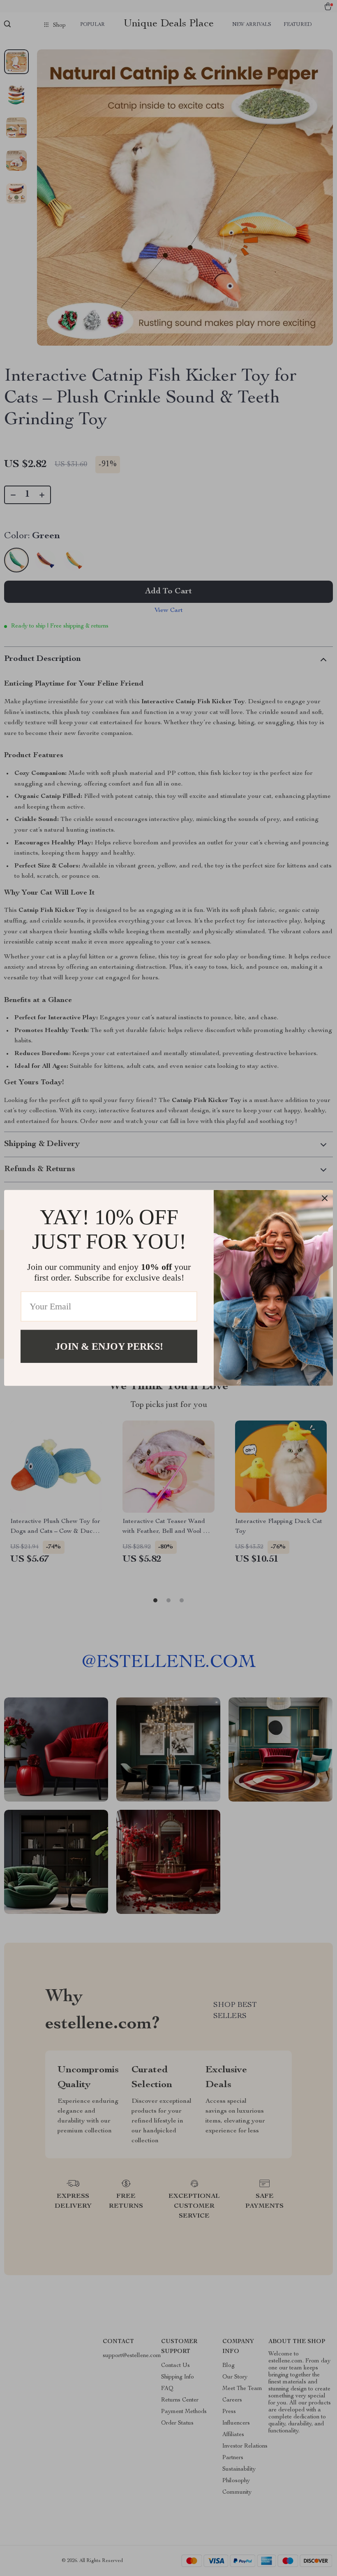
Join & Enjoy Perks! (109, 1346)
